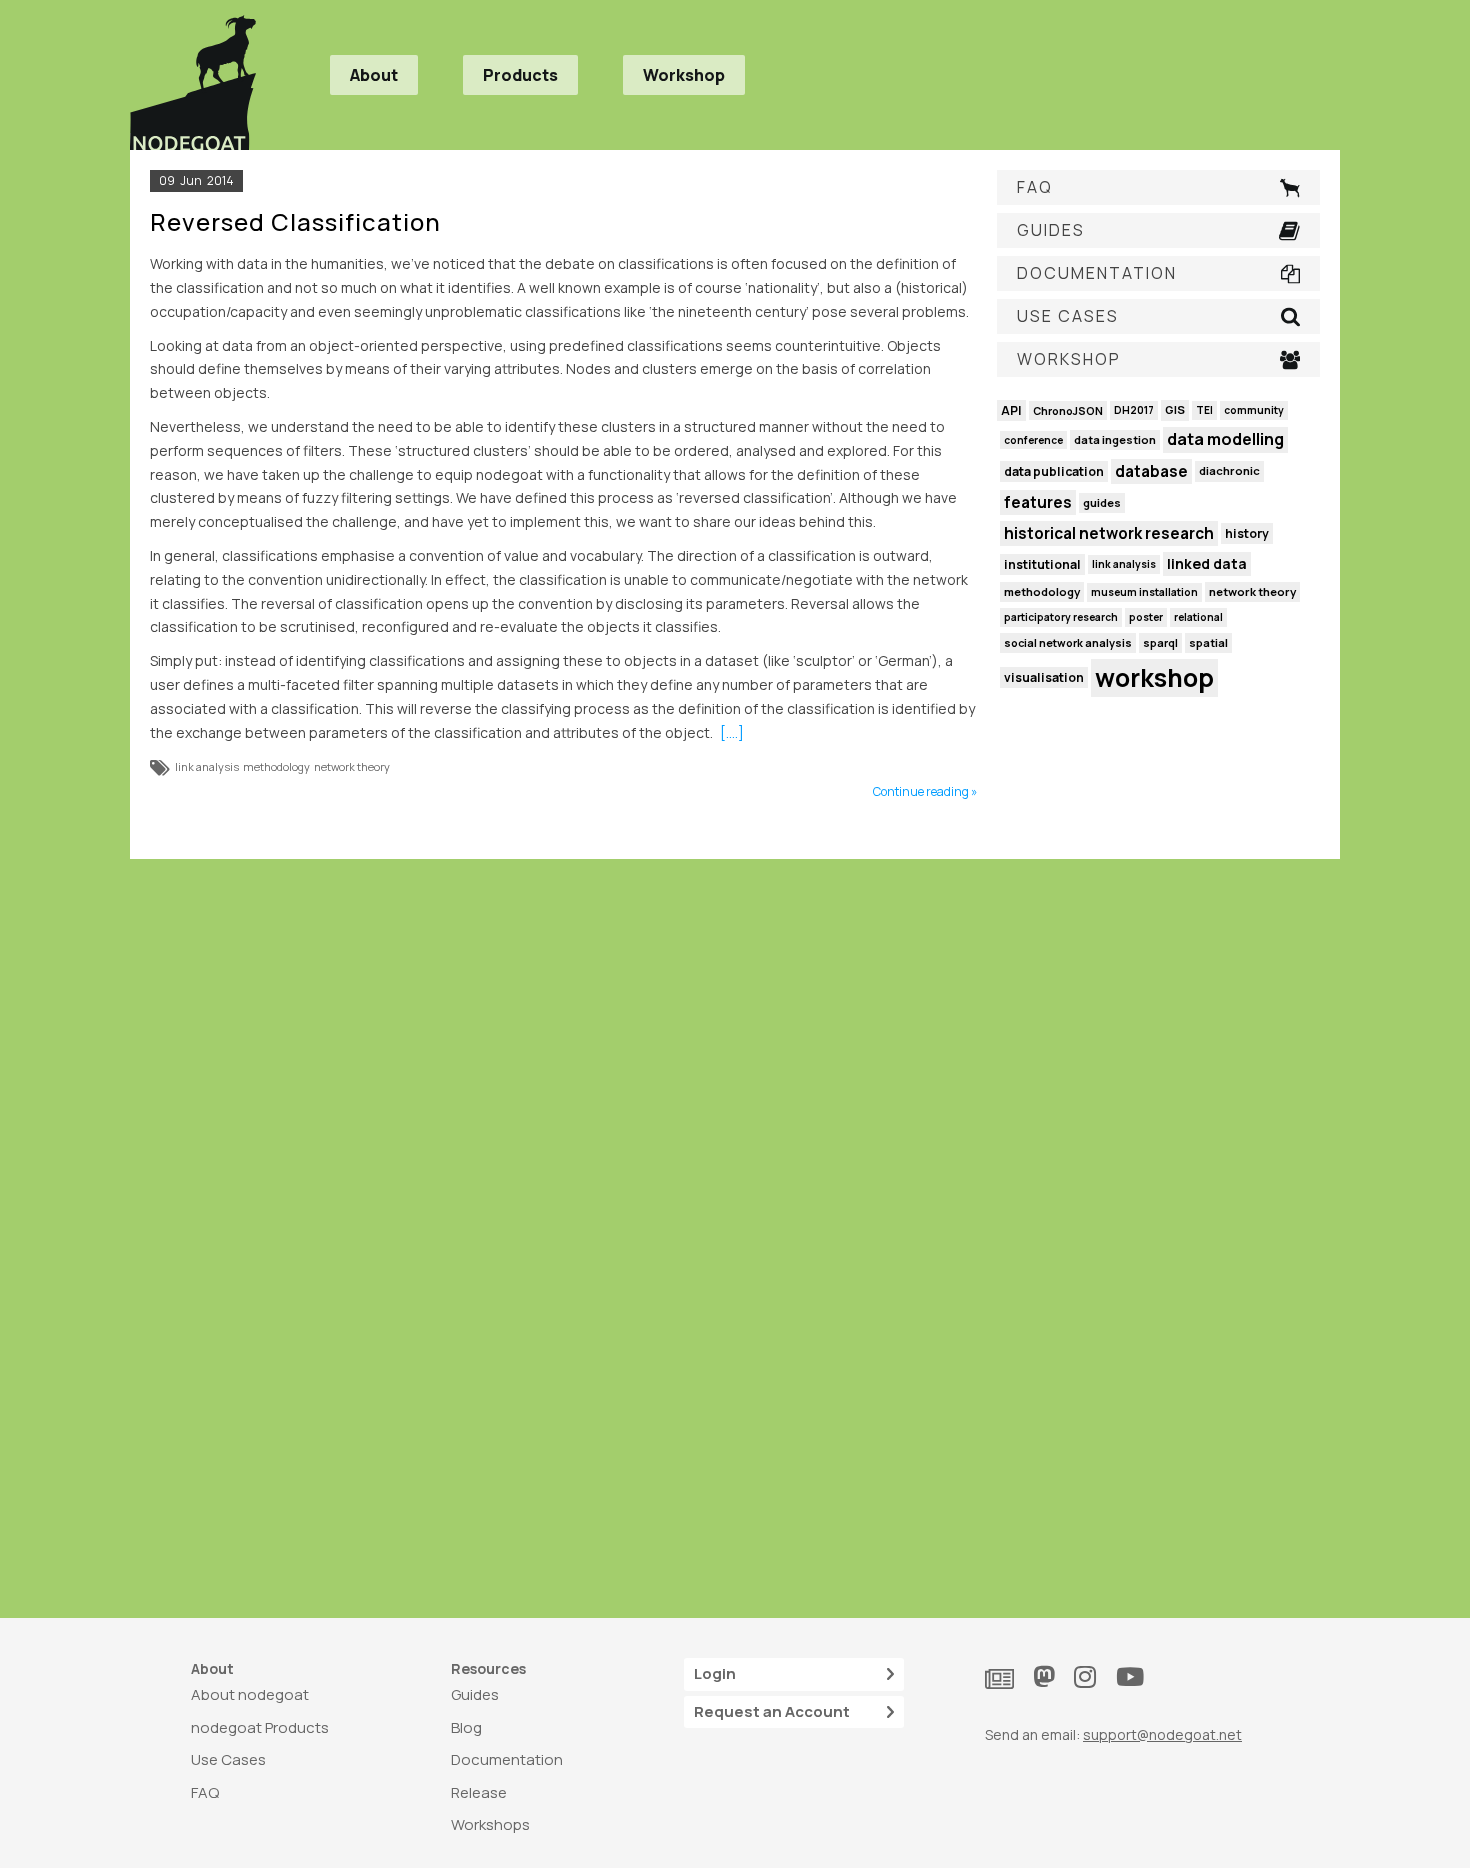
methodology (276, 766)
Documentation (507, 1759)
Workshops (490, 1824)
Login (715, 1673)
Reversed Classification (295, 221)
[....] (732, 732)
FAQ (205, 1792)
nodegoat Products (260, 1727)
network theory (352, 766)
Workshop (684, 75)
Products (520, 75)
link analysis (207, 766)
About (374, 75)
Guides (475, 1694)
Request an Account (772, 1711)
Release (479, 1792)
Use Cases (228, 1759)
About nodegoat (250, 1694)
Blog (466, 1727)
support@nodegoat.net (1162, 1734)
